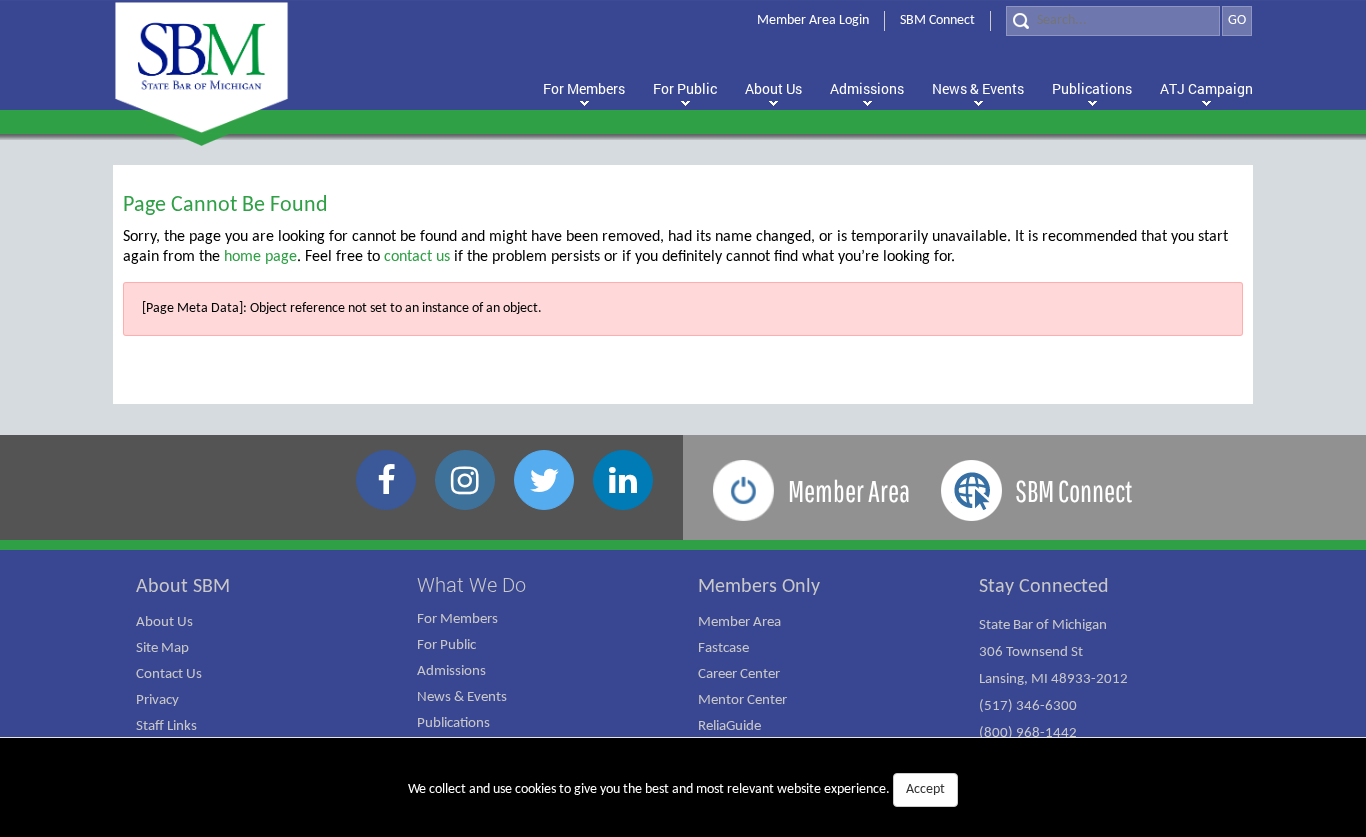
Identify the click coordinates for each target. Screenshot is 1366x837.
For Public (446, 645)
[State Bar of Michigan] (201, 67)
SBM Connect (937, 20)
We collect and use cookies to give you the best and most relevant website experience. (676, 789)
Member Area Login (813, 20)
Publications (453, 723)
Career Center (739, 674)
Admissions (451, 671)
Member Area (739, 622)
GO (1237, 20)
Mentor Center (742, 700)
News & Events (462, 697)
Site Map (162, 648)
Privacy (157, 700)
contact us (417, 257)
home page (260, 257)
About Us (164, 622)
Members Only (759, 587)
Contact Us (169, 674)
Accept (925, 789)
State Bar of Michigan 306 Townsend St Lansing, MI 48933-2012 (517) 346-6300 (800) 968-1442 (1053, 679)
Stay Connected (1044, 587)
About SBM (183, 587)
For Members (457, 619)
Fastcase (723, 648)
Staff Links (166, 726)
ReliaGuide (729, 726)
